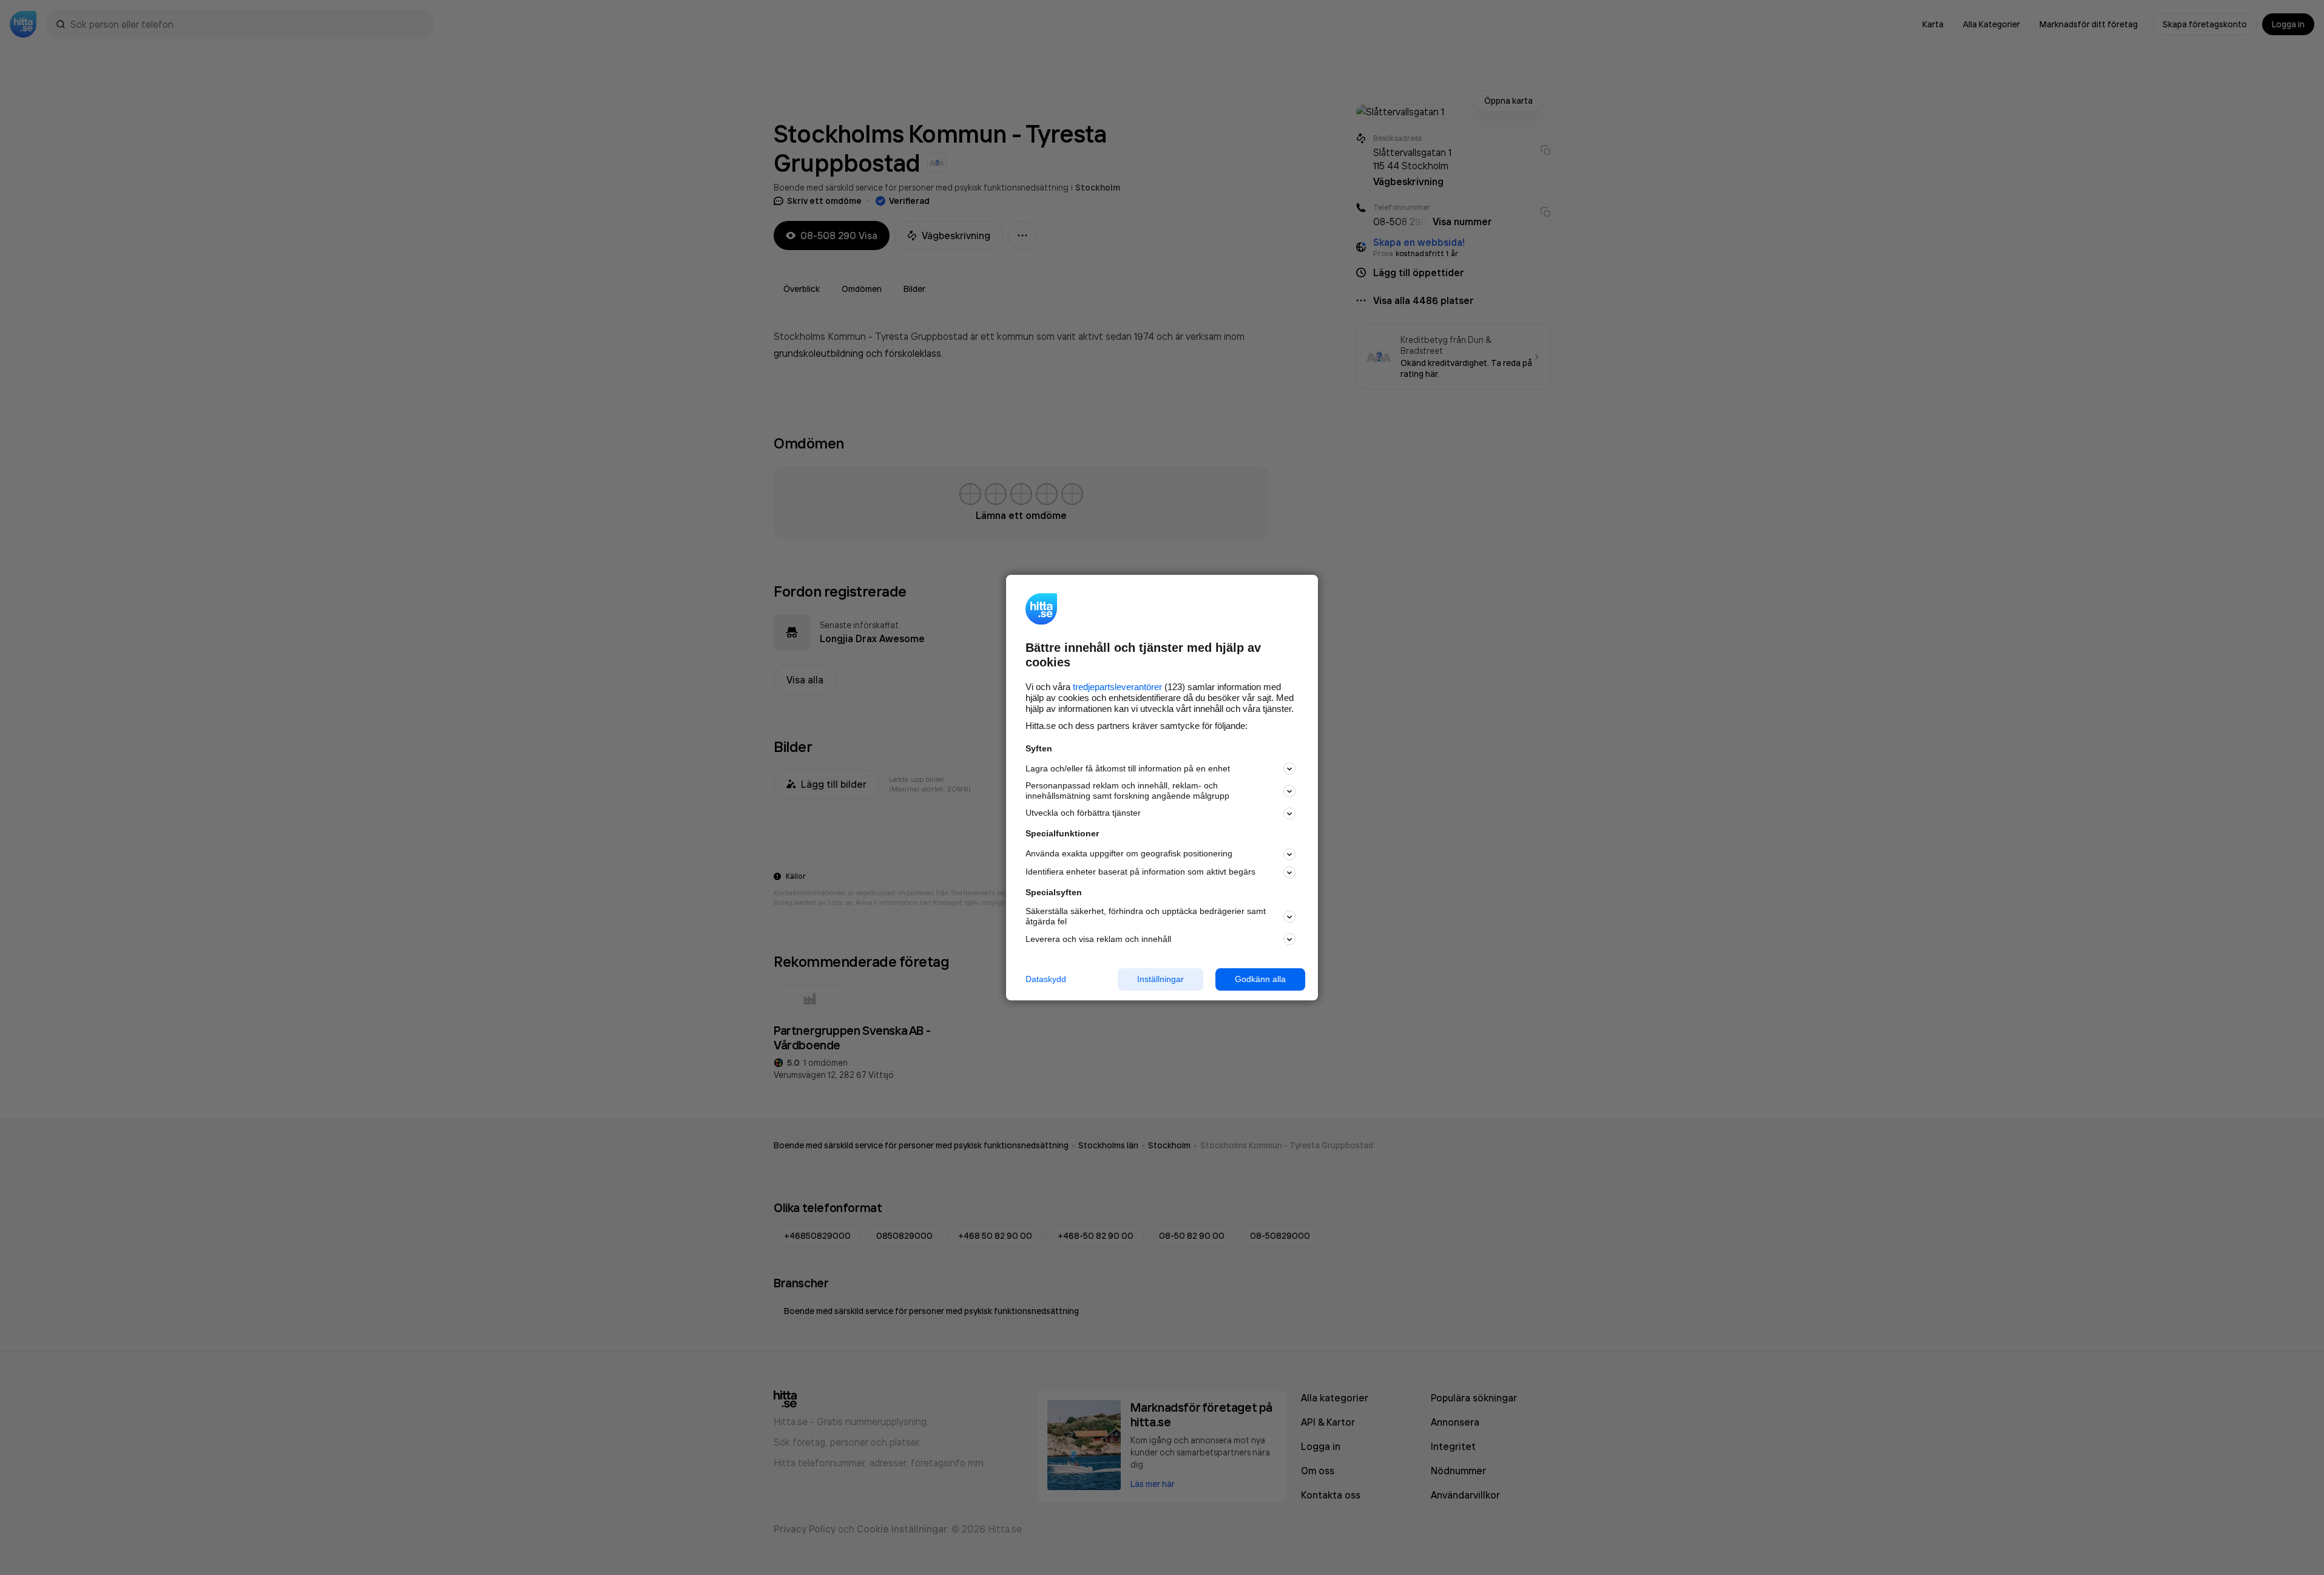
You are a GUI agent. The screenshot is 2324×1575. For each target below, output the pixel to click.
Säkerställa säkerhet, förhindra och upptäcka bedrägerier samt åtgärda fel (1146, 917)
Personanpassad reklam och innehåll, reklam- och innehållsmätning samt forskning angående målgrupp (1127, 791)
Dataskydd (1046, 979)
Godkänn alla (1260, 979)
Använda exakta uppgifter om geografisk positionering (1129, 854)
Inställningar (1160, 979)
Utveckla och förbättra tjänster (1083, 813)
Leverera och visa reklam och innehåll (1098, 939)
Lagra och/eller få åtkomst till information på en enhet (1128, 768)
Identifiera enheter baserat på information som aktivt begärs (1140, 872)
